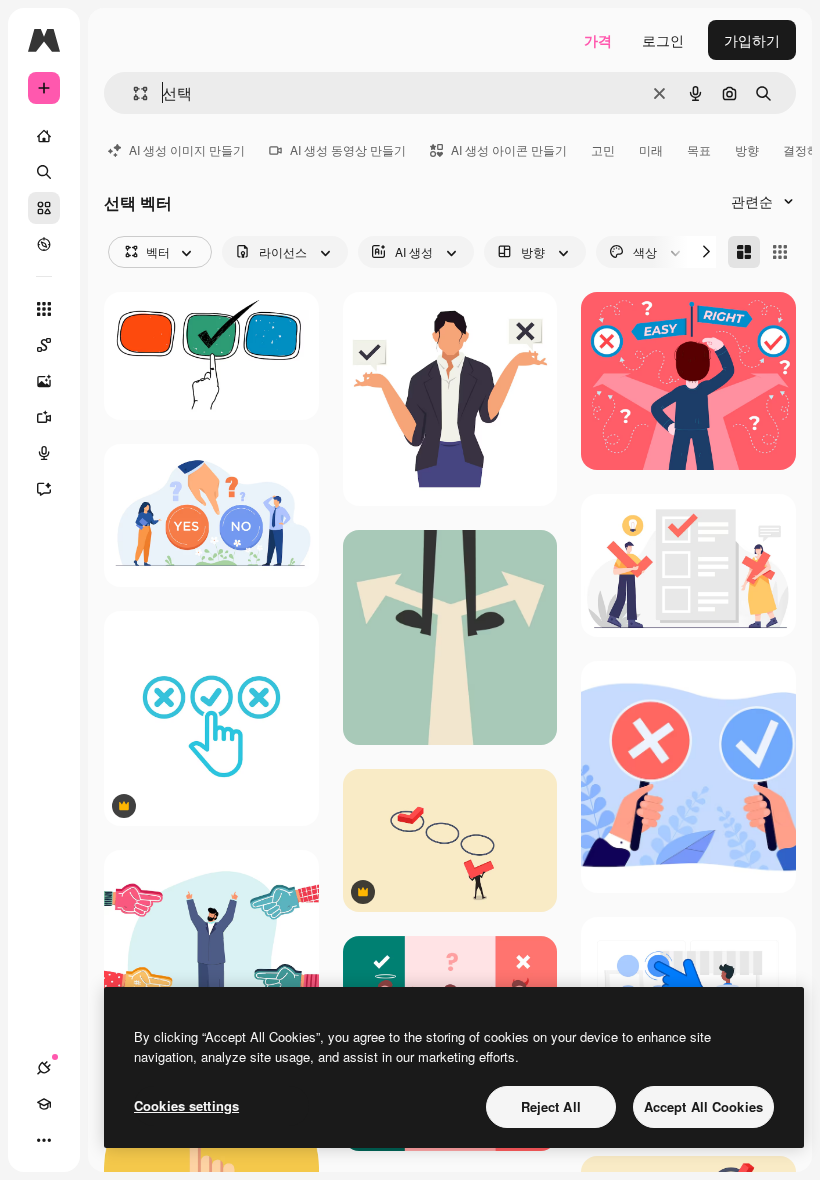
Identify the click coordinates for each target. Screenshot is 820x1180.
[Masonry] (744, 252)
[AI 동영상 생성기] (44, 417)
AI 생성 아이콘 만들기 (509, 149)
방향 (747, 149)
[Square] (780, 252)
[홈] (44, 136)
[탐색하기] (44, 244)
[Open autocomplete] (132, 93)
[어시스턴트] (44, 489)
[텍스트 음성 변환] (44, 453)
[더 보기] (44, 1140)
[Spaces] (44, 345)
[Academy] (44, 1104)
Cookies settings (186, 1105)
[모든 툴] (44, 309)
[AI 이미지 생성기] (44, 381)
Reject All (551, 1106)
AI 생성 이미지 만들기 (187, 149)
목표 (699, 149)
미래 (651, 149)
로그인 (663, 40)
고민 (603, 149)
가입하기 (752, 40)
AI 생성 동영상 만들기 (348, 149)
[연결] (44, 1068)
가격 (598, 40)
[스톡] (44, 208)
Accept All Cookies (703, 1106)
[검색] (44, 172)
